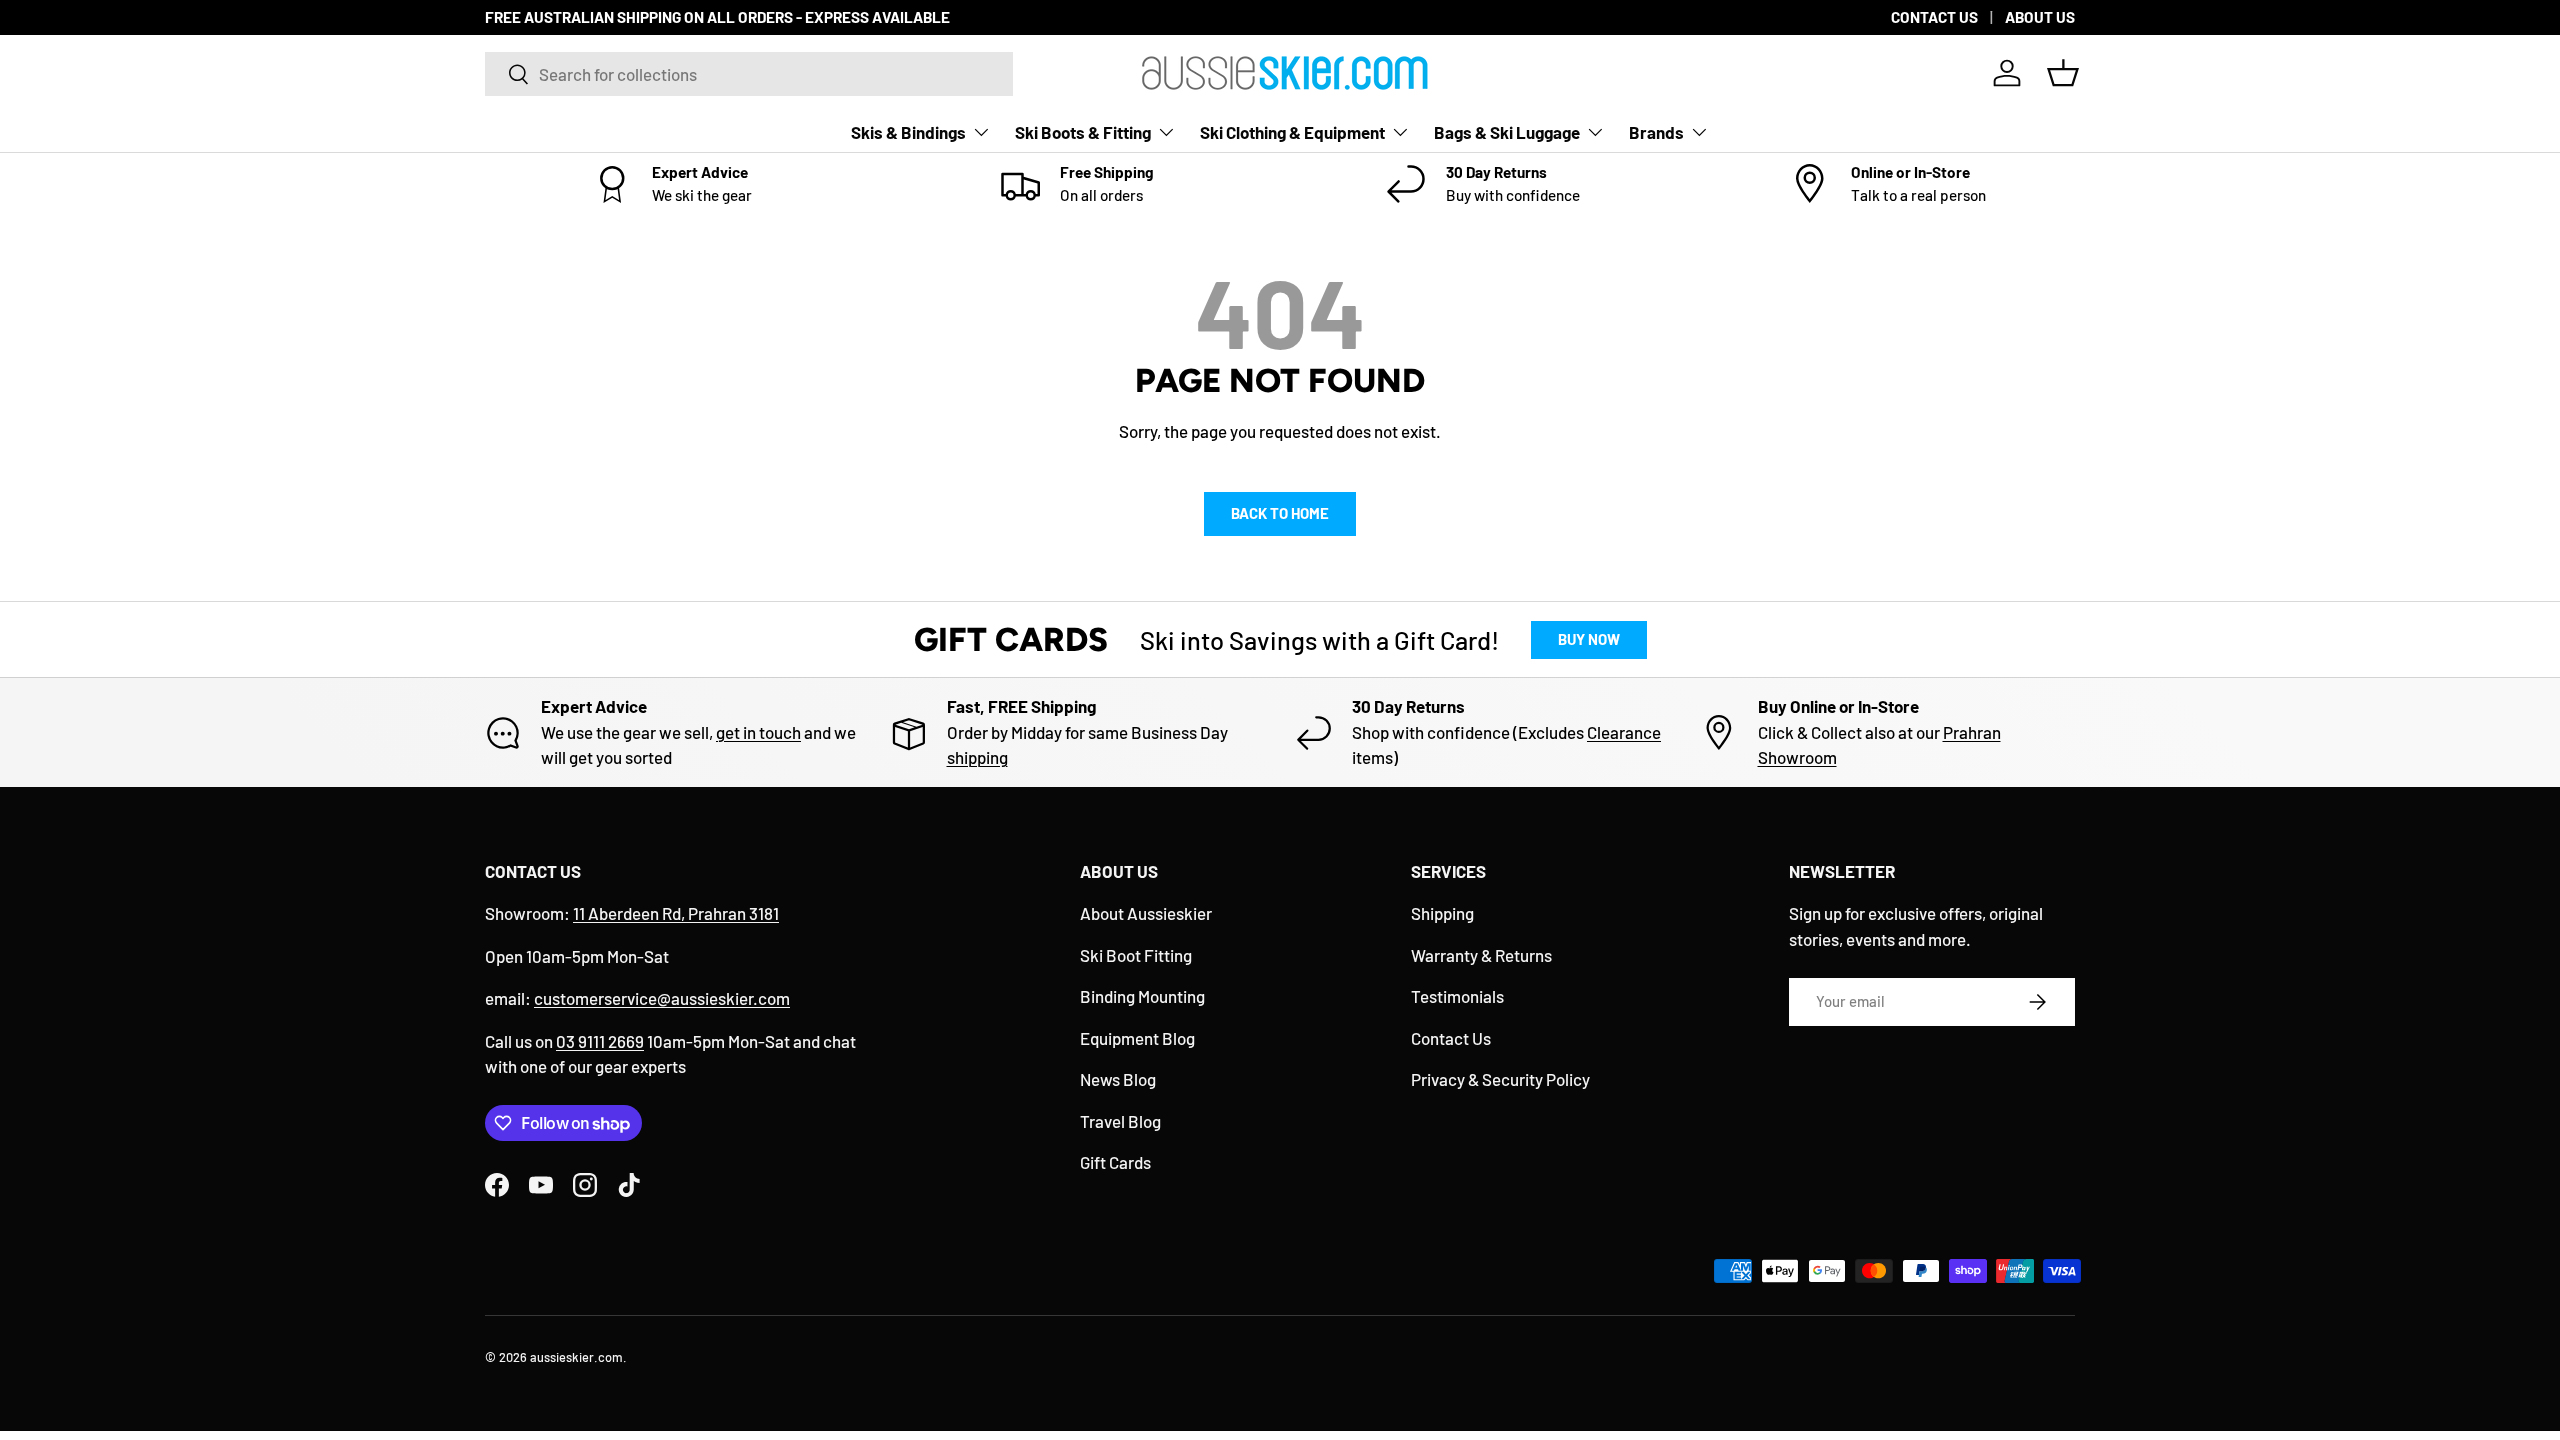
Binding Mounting (1142, 996)
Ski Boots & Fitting (1083, 132)
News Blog (1118, 1079)
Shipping (1442, 913)
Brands (1656, 132)
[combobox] (749, 74)
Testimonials (1457, 996)
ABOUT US (2040, 17)
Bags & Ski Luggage (1507, 132)
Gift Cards (1115, 1162)
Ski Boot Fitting (1136, 955)
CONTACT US (1934, 17)
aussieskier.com (576, 1357)
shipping (977, 757)
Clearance (1624, 732)
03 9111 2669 (600, 1041)
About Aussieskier (1146, 913)
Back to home (1280, 513)
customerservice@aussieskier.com (662, 998)
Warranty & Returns (1481, 955)
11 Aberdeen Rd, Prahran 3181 (676, 913)
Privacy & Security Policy (1500, 1079)
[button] (2063, 73)
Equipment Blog (1137, 1038)
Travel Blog (1120, 1121)
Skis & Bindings (908, 132)
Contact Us (1451, 1038)
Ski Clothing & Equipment (1292, 132)
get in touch (758, 732)
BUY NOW (1589, 639)
